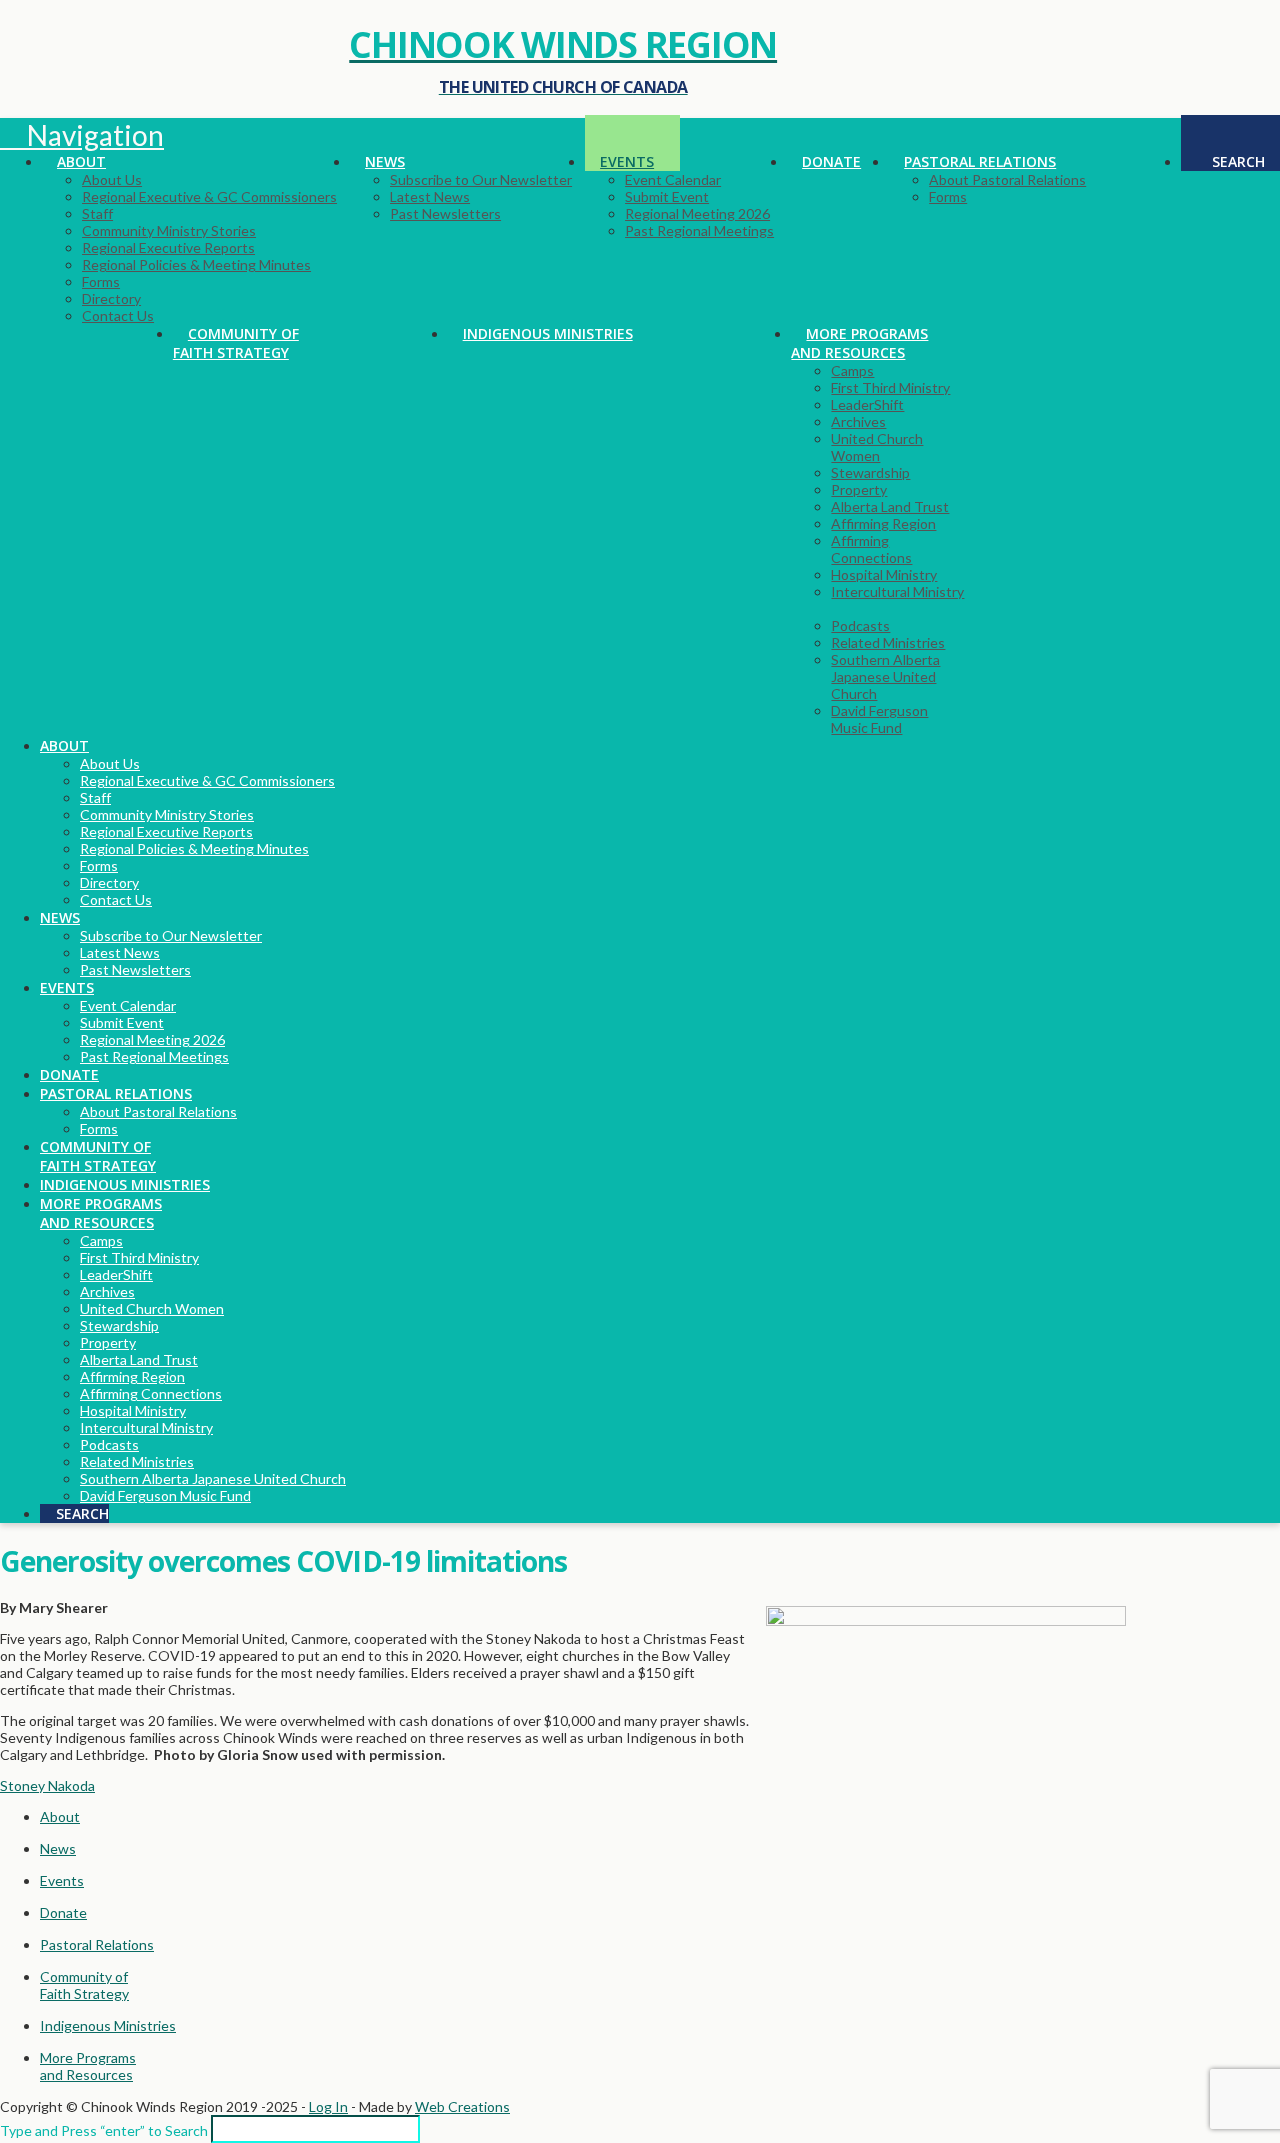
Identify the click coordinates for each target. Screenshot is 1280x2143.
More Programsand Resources (88, 2066)
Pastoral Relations (97, 1944)
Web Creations (462, 2106)
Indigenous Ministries (108, 2025)
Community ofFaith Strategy (84, 1985)
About (60, 1816)
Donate (63, 1912)
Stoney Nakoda (47, 1785)
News (58, 1848)
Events (62, 1880)
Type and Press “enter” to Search (104, 2130)
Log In (328, 2106)
